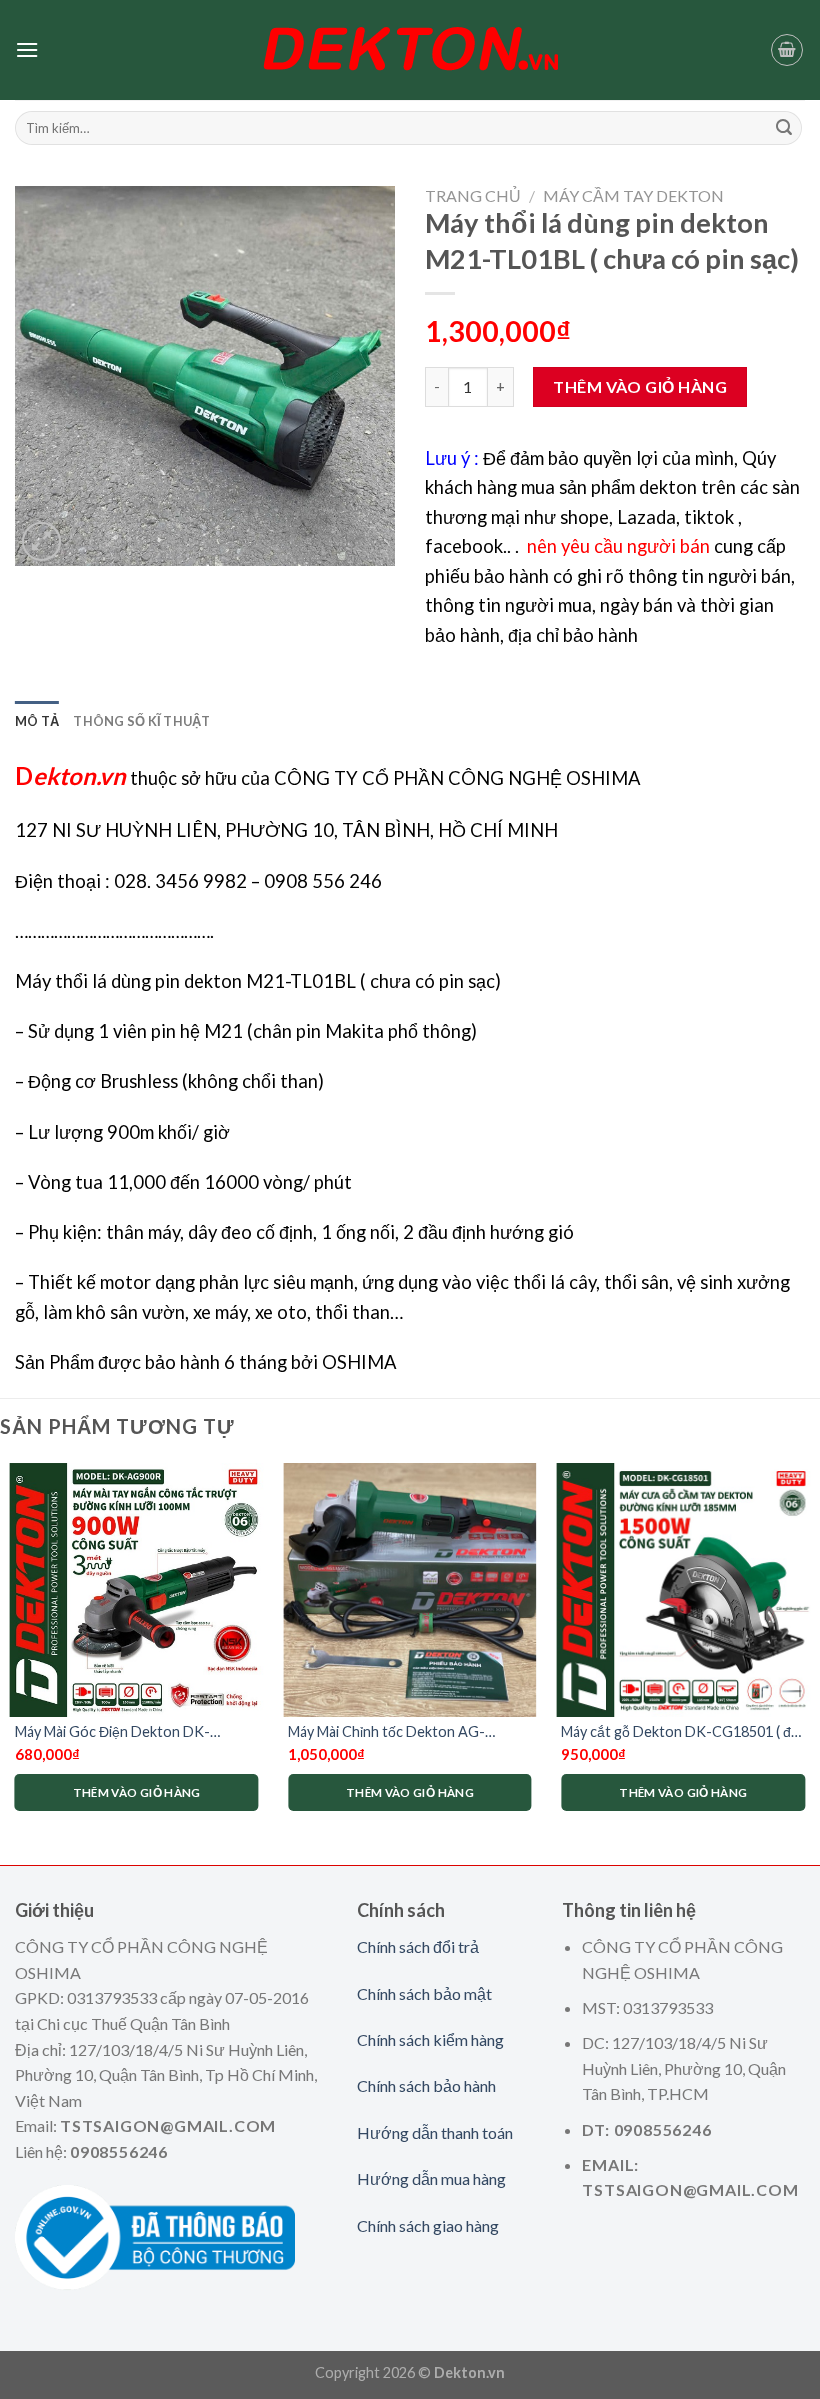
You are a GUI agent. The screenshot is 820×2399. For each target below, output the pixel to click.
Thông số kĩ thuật (141, 721)
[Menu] (27, 49)
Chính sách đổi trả (418, 1946)
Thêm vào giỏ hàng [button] (137, 1792)
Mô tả (37, 721)
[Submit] (784, 128)
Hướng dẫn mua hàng (431, 2178)
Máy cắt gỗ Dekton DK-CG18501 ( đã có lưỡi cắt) (679, 1732)
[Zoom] (41, 541)
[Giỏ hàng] (787, 50)
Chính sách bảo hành (426, 2085)
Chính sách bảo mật (424, 1993)
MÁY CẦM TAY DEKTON (633, 195)
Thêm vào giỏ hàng (640, 386)
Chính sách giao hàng (428, 2225)
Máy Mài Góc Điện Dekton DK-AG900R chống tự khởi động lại (113, 1732)
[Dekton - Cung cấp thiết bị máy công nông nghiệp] (410, 50)
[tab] (37, 721)
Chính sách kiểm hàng (430, 2039)
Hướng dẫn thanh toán (435, 2132)
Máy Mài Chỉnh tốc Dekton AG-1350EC (386, 1732)
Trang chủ (473, 195)
